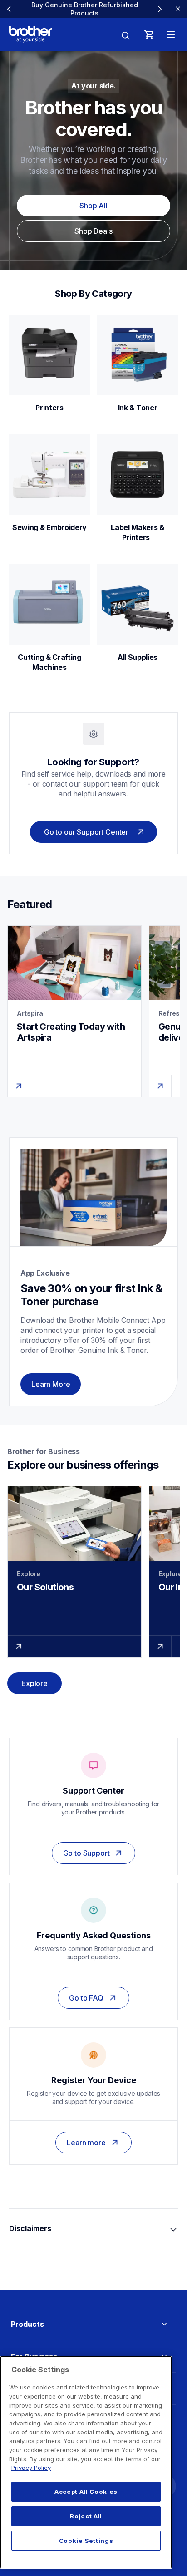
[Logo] (31, 34)
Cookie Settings (86, 2541)
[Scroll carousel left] (9, 9)
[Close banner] (178, 9)
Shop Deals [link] (93, 231)
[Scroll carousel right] (160, 9)
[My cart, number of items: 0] (149, 34)
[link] (84, 9)
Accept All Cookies (86, 2492)
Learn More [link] (51, 1384)
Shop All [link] (93, 206)
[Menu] (171, 34)
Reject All (86, 2516)
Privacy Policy (31, 2468)
